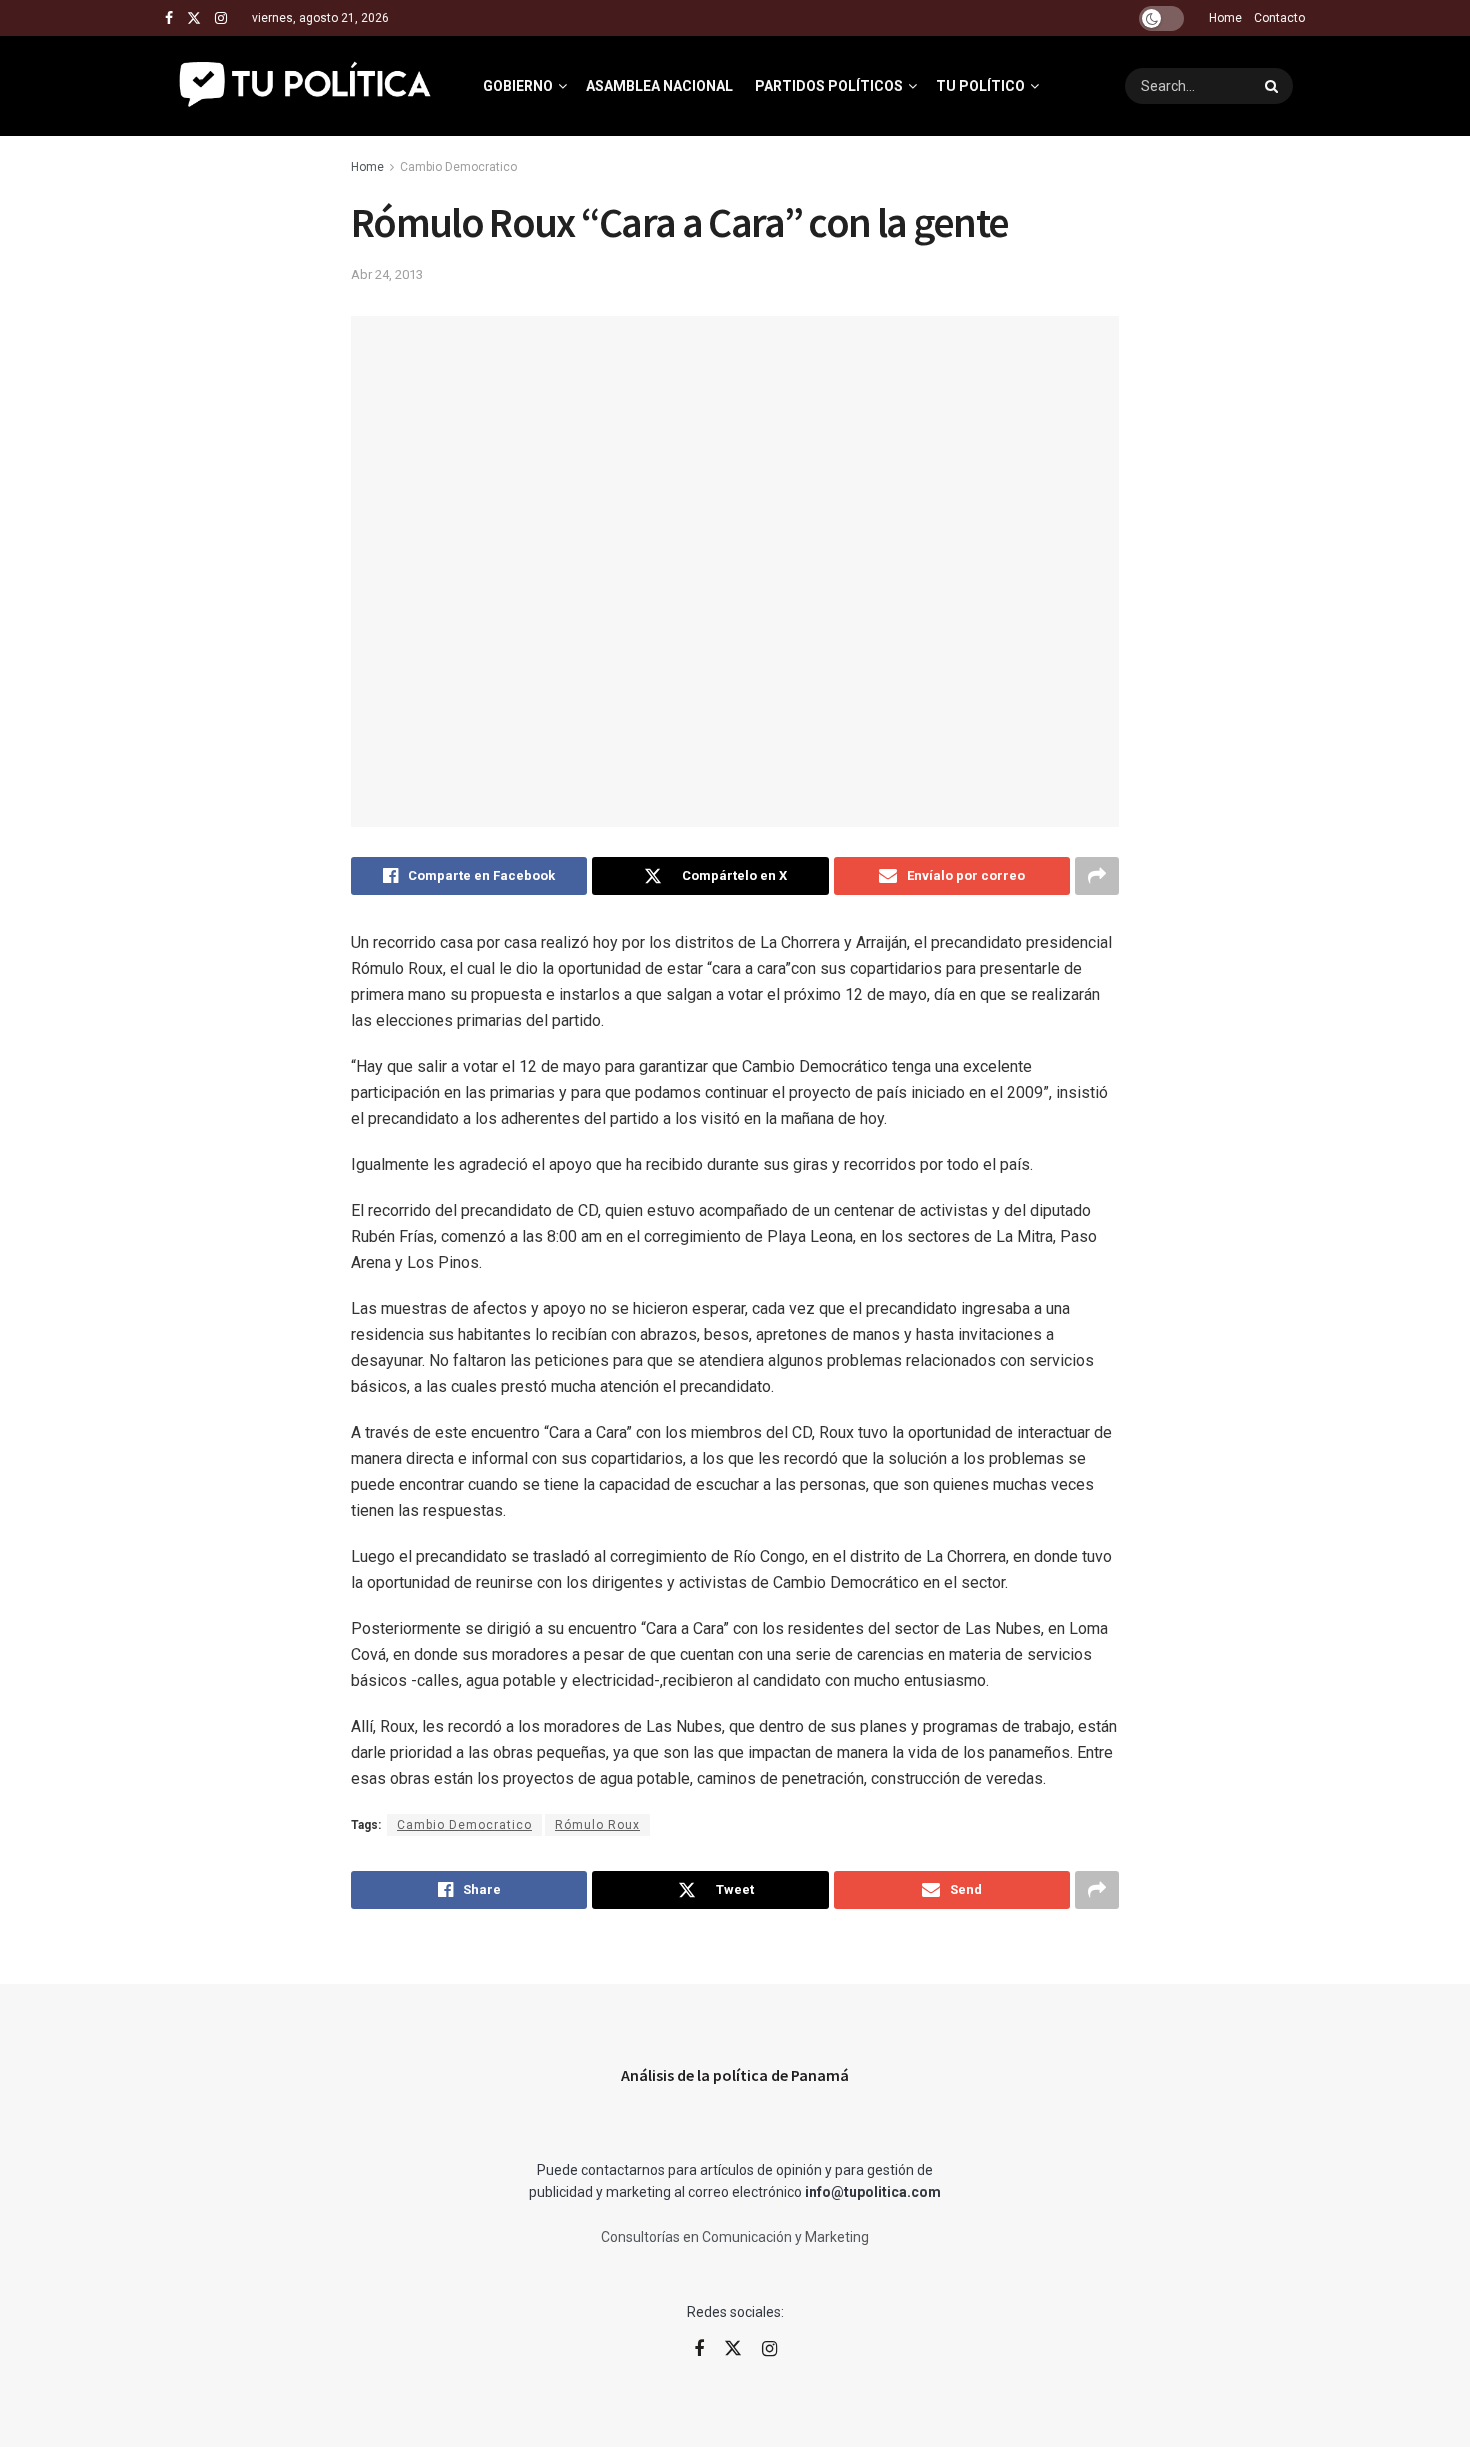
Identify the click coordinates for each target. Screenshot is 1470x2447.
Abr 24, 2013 (387, 274)
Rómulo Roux (597, 1825)
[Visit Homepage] (306, 86)
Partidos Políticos (829, 86)
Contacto (1279, 18)
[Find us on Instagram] (221, 18)
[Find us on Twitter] (194, 18)
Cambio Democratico (458, 167)
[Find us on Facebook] (169, 18)
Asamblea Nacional (659, 86)
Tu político (980, 86)
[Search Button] (1274, 86)
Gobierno (518, 86)
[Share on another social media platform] (1097, 876)
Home (1225, 18)
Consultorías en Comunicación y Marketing (735, 2237)
